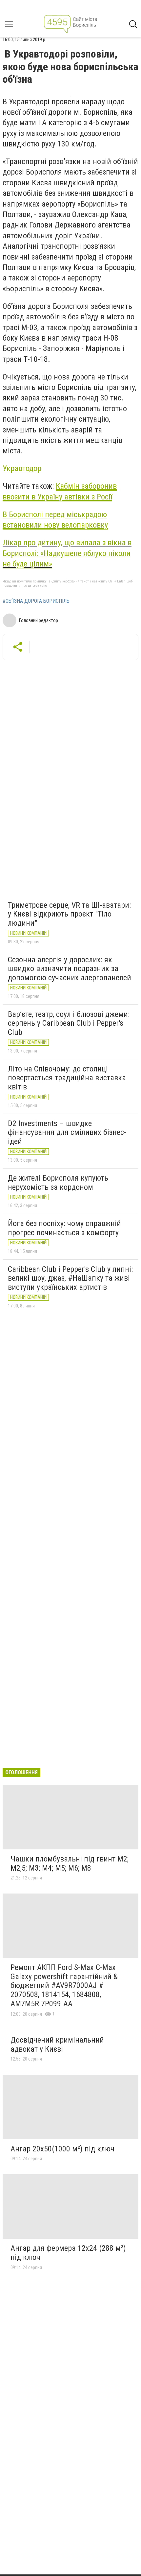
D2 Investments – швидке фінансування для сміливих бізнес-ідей (67, 1132)
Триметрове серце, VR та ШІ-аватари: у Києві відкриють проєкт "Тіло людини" (69, 914)
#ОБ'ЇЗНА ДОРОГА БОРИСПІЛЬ (36, 601)
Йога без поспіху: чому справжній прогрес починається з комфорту (64, 1228)
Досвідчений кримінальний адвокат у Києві (57, 2045)
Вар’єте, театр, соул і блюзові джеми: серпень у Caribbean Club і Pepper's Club (69, 1023)
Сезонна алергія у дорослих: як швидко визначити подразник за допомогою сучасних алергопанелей (70, 969)
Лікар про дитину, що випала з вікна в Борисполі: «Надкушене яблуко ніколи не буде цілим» (67, 553)
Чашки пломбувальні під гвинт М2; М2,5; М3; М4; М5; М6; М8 (70, 1863)
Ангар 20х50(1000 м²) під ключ (62, 2149)
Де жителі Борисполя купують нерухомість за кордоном (58, 1183)
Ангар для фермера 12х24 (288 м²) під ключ (68, 2253)
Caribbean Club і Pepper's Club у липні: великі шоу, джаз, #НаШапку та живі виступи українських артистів (70, 1278)
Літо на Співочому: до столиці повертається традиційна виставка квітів (67, 1078)
